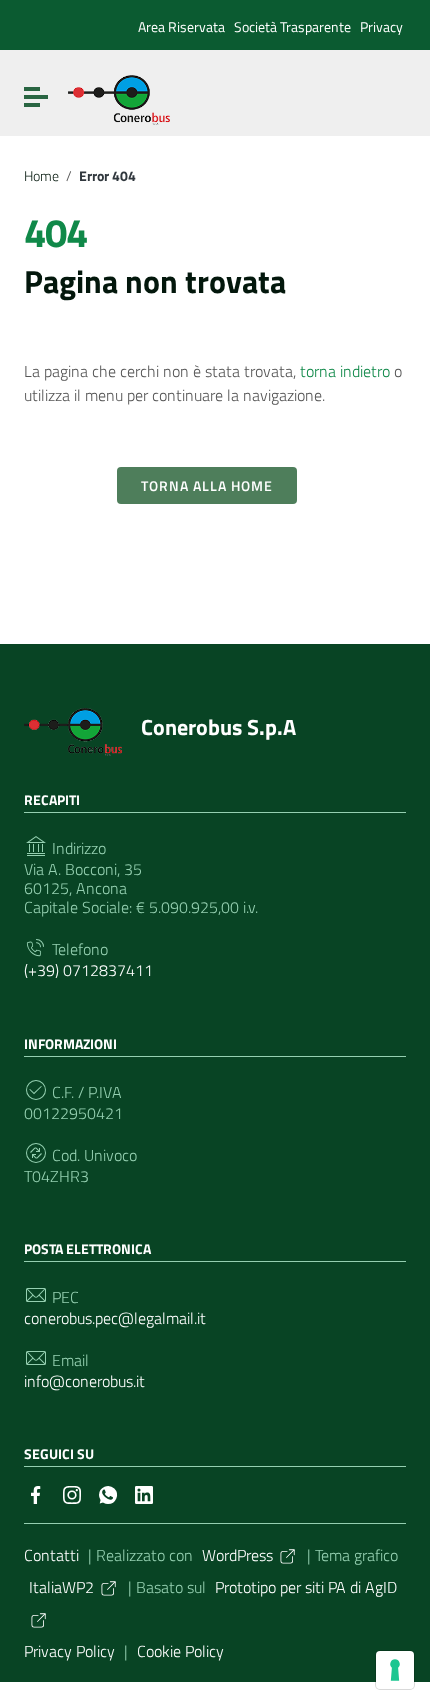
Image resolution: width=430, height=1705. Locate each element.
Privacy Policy (69, 1651)
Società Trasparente (292, 26)
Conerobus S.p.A (218, 727)
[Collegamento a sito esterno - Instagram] (72, 1493)
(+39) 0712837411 (88, 970)
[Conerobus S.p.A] (119, 98)
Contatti (51, 1555)
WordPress (237, 1555)
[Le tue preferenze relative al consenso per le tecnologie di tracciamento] (395, 1670)
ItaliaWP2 (61, 1587)
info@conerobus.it (84, 1381)
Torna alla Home (207, 485)
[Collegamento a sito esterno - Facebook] (36, 1493)
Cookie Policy (180, 1651)
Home (41, 176)
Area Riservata (181, 26)
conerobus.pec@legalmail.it (115, 1318)
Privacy (381, 26)
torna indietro (345, 371)
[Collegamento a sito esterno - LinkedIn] (144, 1493)
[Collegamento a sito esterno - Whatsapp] (108, 1493)
